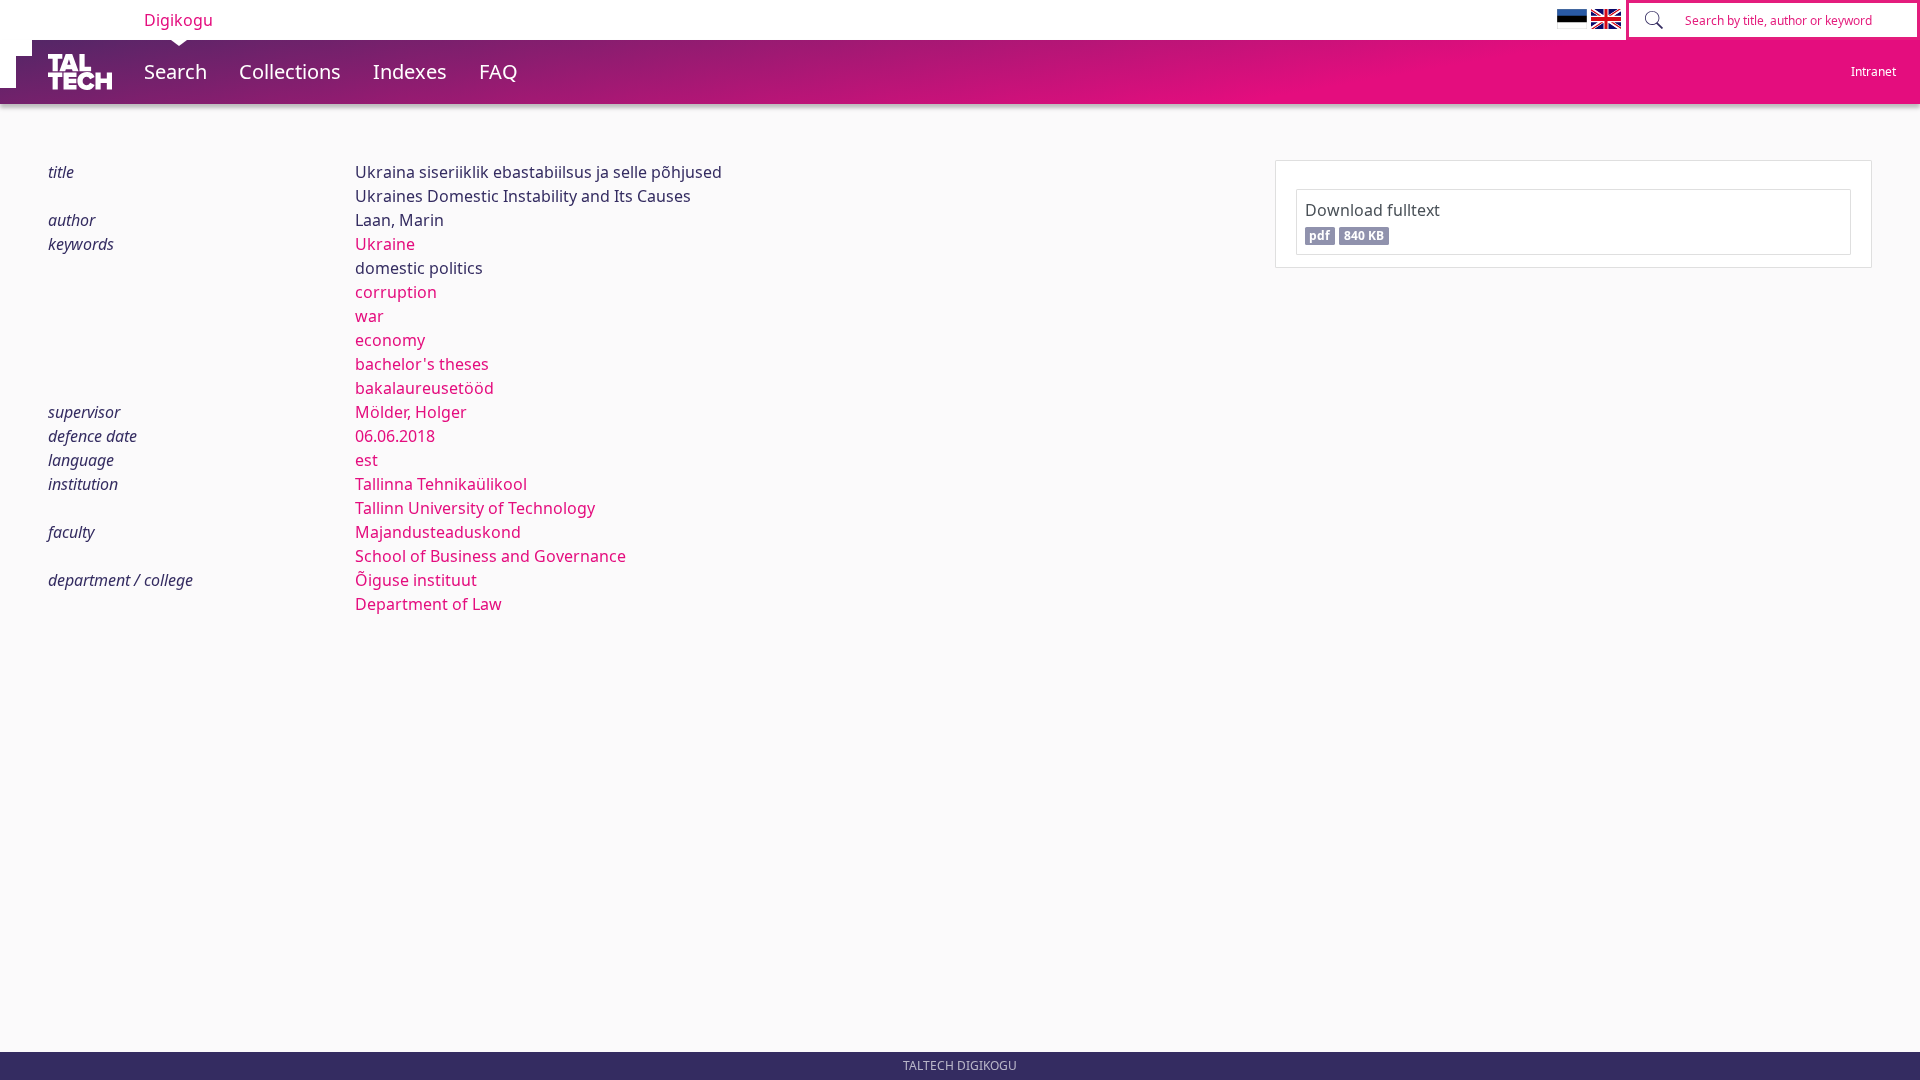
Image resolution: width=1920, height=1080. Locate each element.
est (366, 460)
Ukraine (385, 244)
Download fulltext (1372, 221)
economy (390, 340)
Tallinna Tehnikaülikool (441, 484)
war (369, 316)
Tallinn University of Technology (475, 508)
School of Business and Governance (490, 556)
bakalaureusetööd (424, 388)
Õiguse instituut (416, 580)
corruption (396, 292)
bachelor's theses (422, 364)
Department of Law (428, 604)
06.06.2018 (395, 436)
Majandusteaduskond (438, 532)
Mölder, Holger (411, 412)
